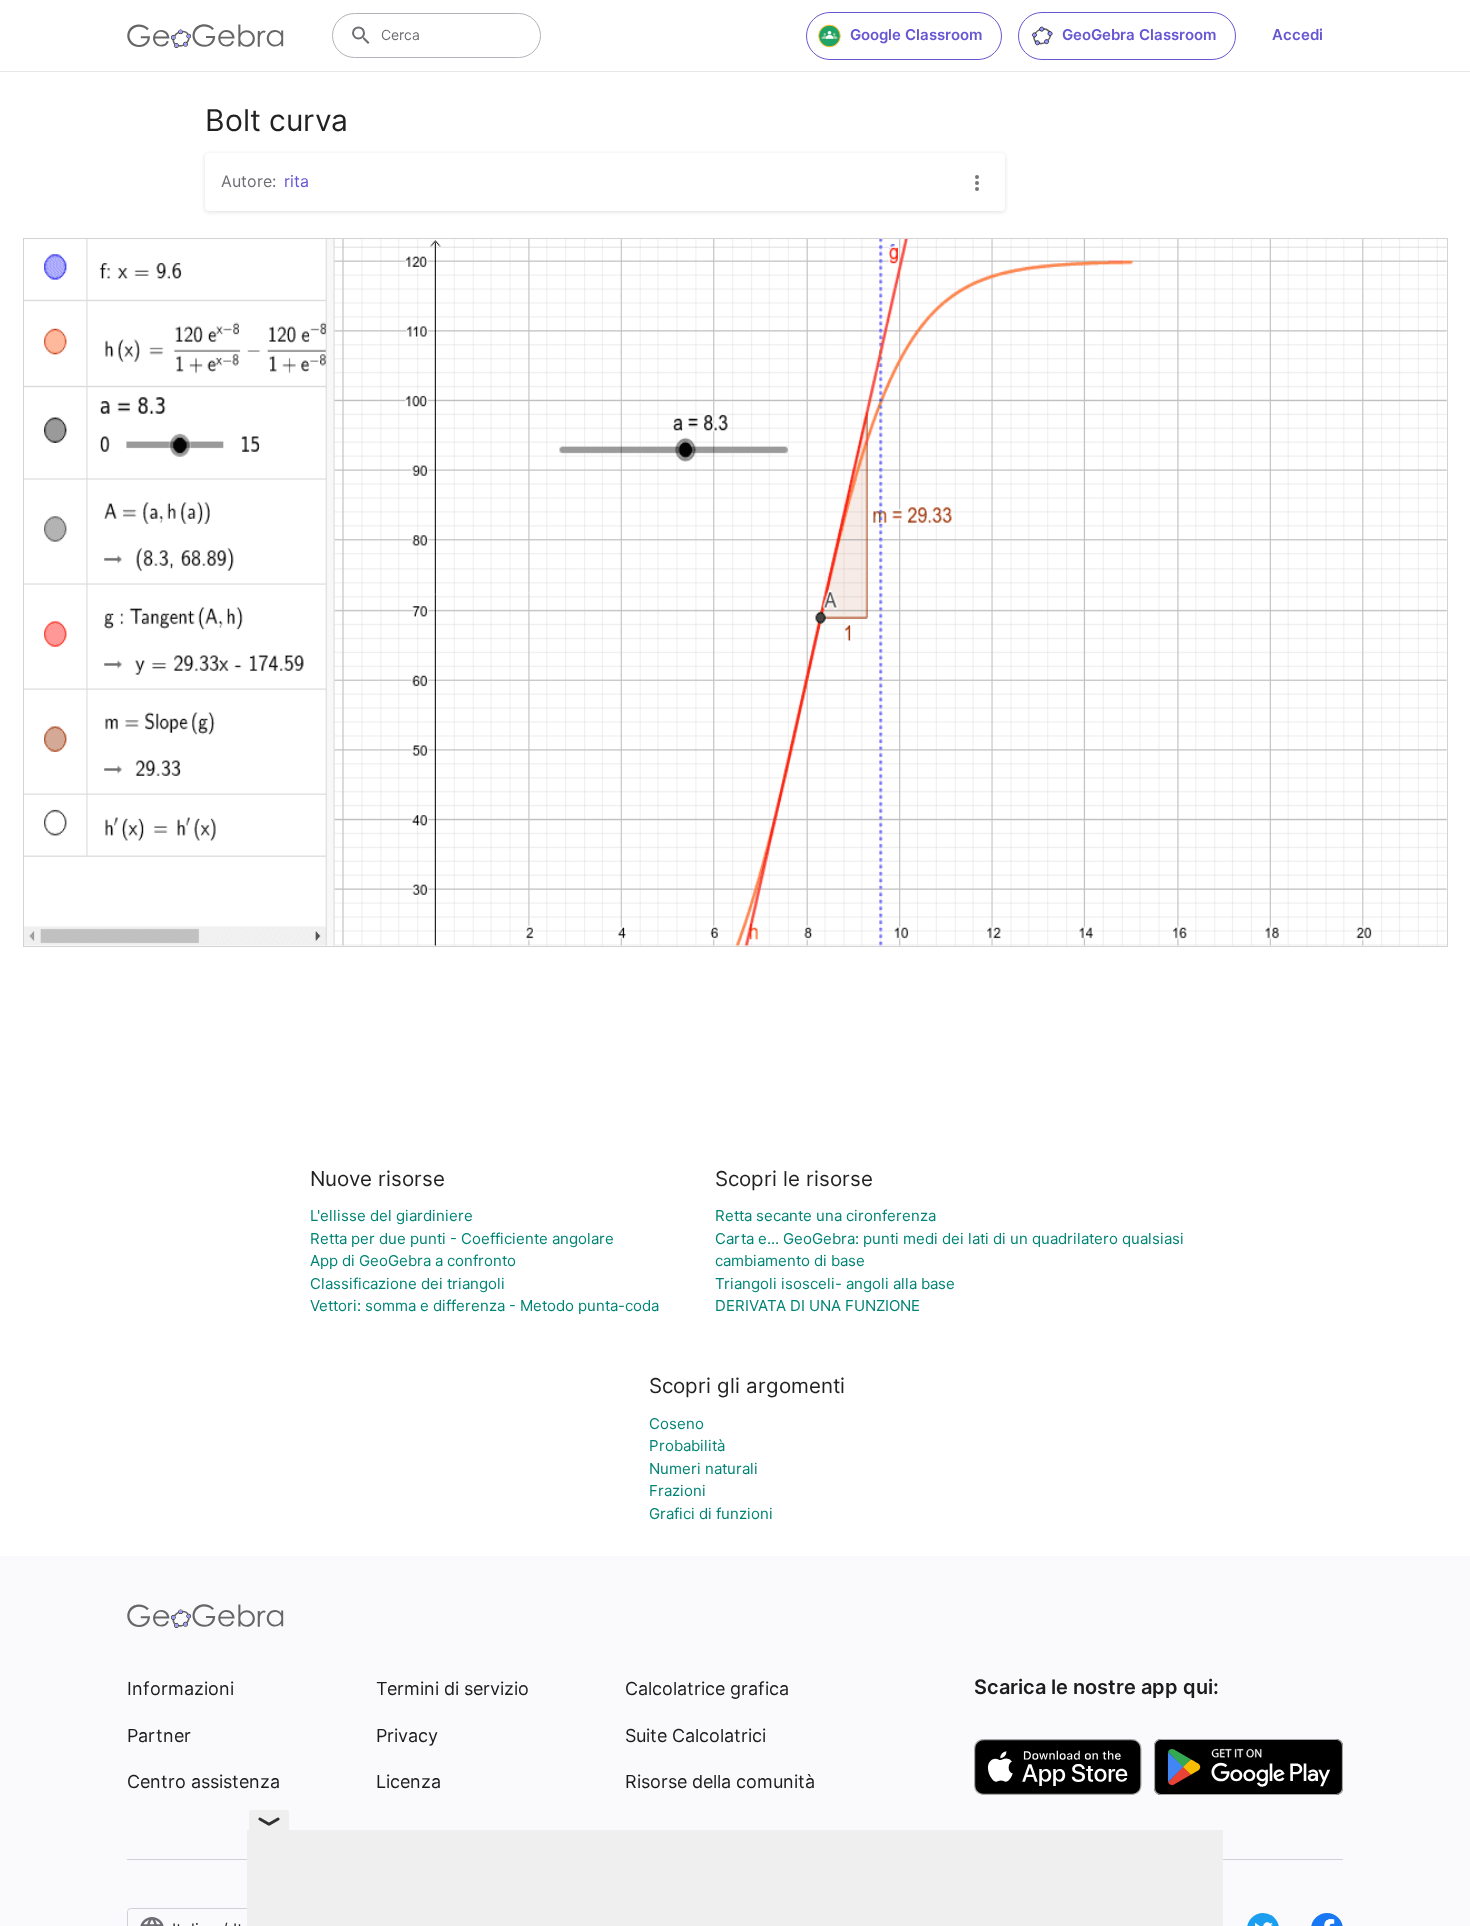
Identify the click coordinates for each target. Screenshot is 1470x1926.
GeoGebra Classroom (1139, 34)
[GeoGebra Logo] (205, 36)
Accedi (1297, 34)
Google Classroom (916, 34)
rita (296, 181)
